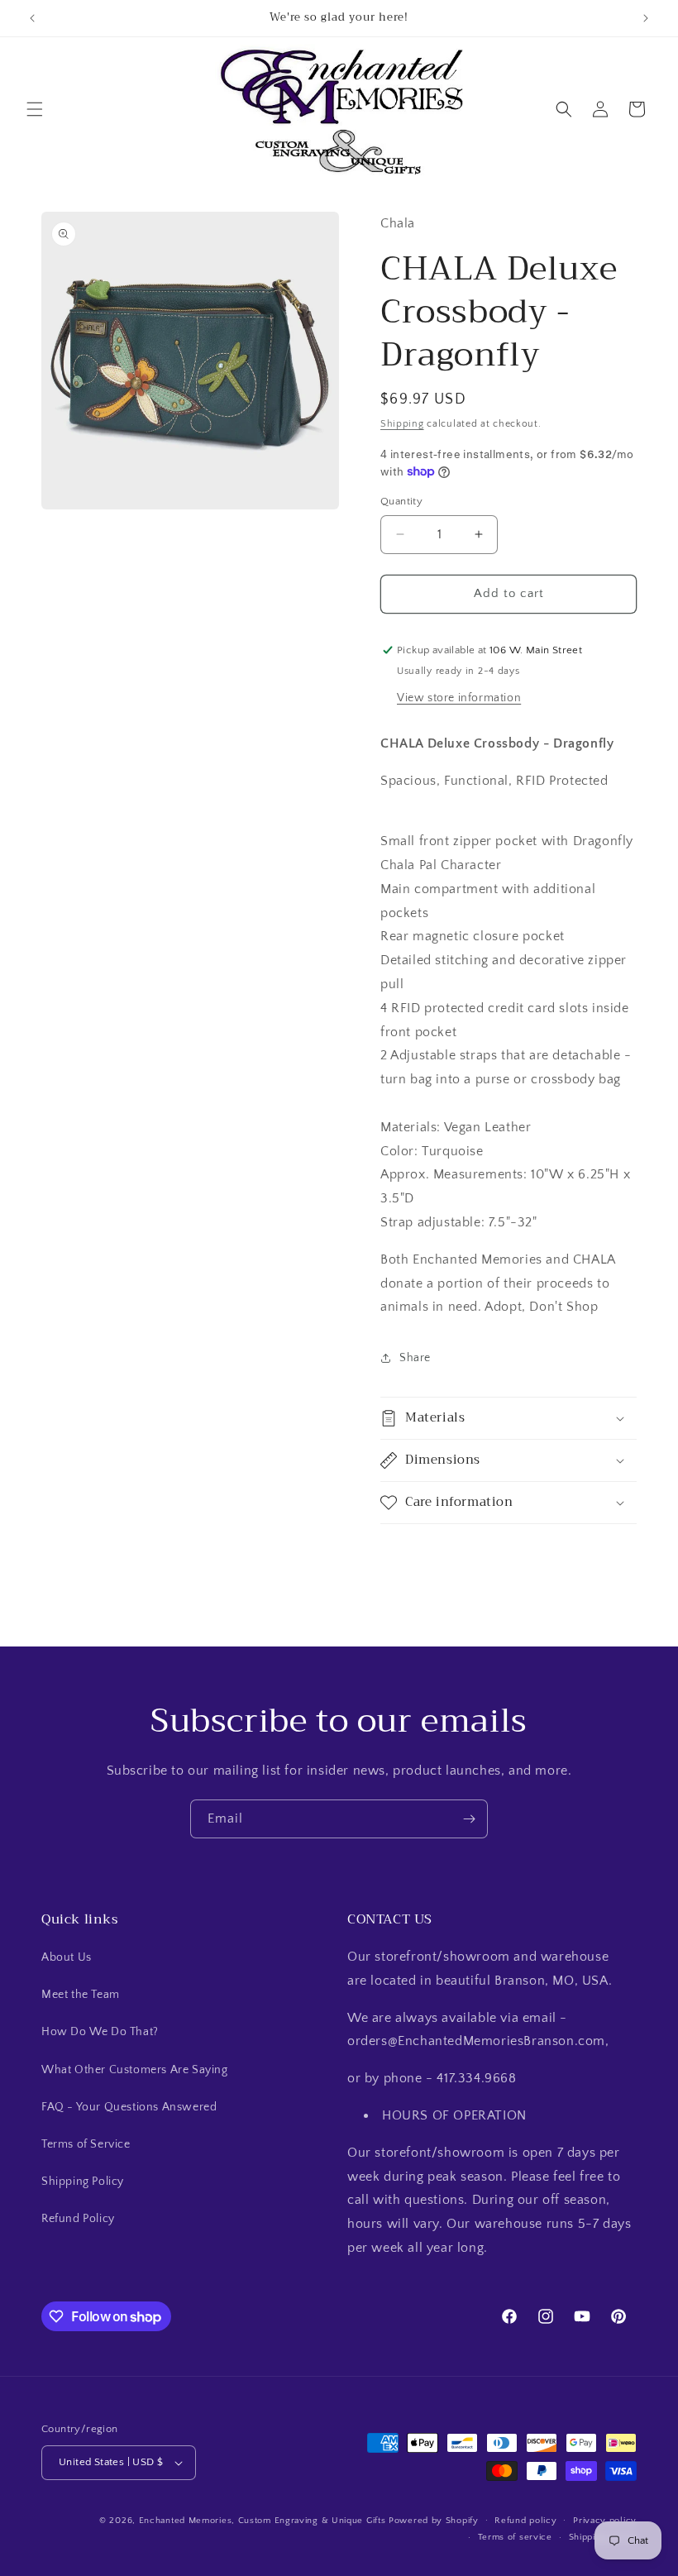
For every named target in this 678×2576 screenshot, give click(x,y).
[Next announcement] (646, 18)
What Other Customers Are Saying (135, 2070)
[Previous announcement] (32, 18)
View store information (459, 698)
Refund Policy (78, 2219)
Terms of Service (86, 2144)
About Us (67, 1957)
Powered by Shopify (434, 2521)
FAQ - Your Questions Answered (129, 2107)
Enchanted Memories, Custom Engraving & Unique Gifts (263, 2521)
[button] (35, 109)
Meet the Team (81, 1995)
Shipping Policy (83, 2182)
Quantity (401, 501)
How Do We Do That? (100, 2032)
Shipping (402, 424)
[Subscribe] (469, 1819)
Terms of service (515, 2537)
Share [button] (415, 1358)
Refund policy (525, 2521)
